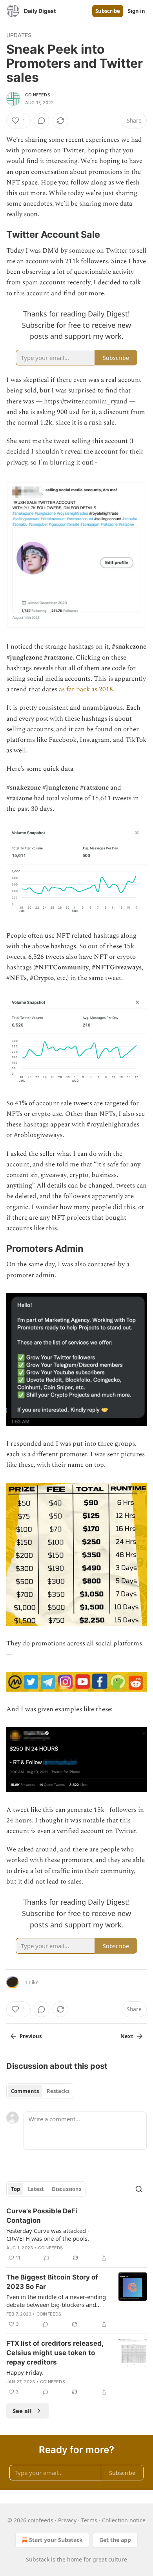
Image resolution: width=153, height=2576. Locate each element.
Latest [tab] (36, 2189)
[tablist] (40, 2091)
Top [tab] (15, 2189)
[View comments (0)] (42, 121)
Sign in (137, 11)
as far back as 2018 (86, 689)
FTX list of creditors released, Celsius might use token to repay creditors (55, 2353)
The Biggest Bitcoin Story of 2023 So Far (52, 2282)
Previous (31, 2036)
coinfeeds (38, 95)
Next (127, 2036)
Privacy (67, 2520)
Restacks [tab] (58, 2091)
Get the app (115, 2540)
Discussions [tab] (66, 2189)
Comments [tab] (25, 2091)
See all (22, 2411)
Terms (89, 2520)
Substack (38, 2559)
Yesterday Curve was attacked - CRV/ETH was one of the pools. (48, 2234)
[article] (76, 2234)
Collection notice (124, 2520)
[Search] (139, 2189)
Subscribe (108, 11)
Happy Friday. (25, 2372)
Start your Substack (56, 2540)
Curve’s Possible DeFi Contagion (42, 2216)
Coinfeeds (51, 2248)
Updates (19, 35)
